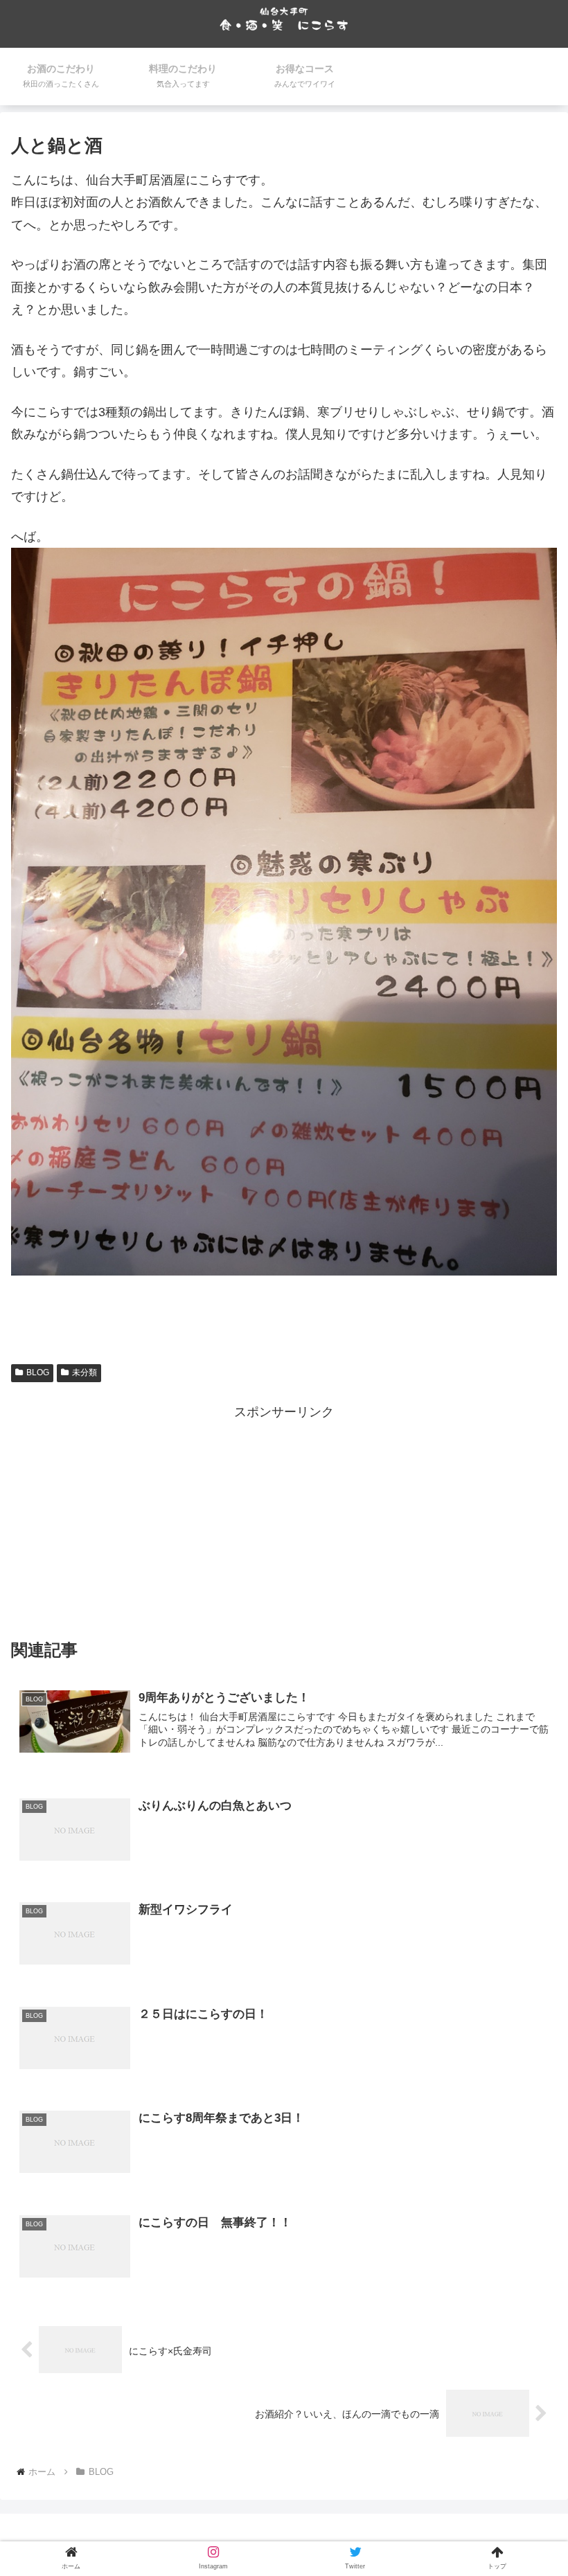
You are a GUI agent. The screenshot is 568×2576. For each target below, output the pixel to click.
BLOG (38, 1372)
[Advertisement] (284, 1521)
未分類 (85, 1372)
